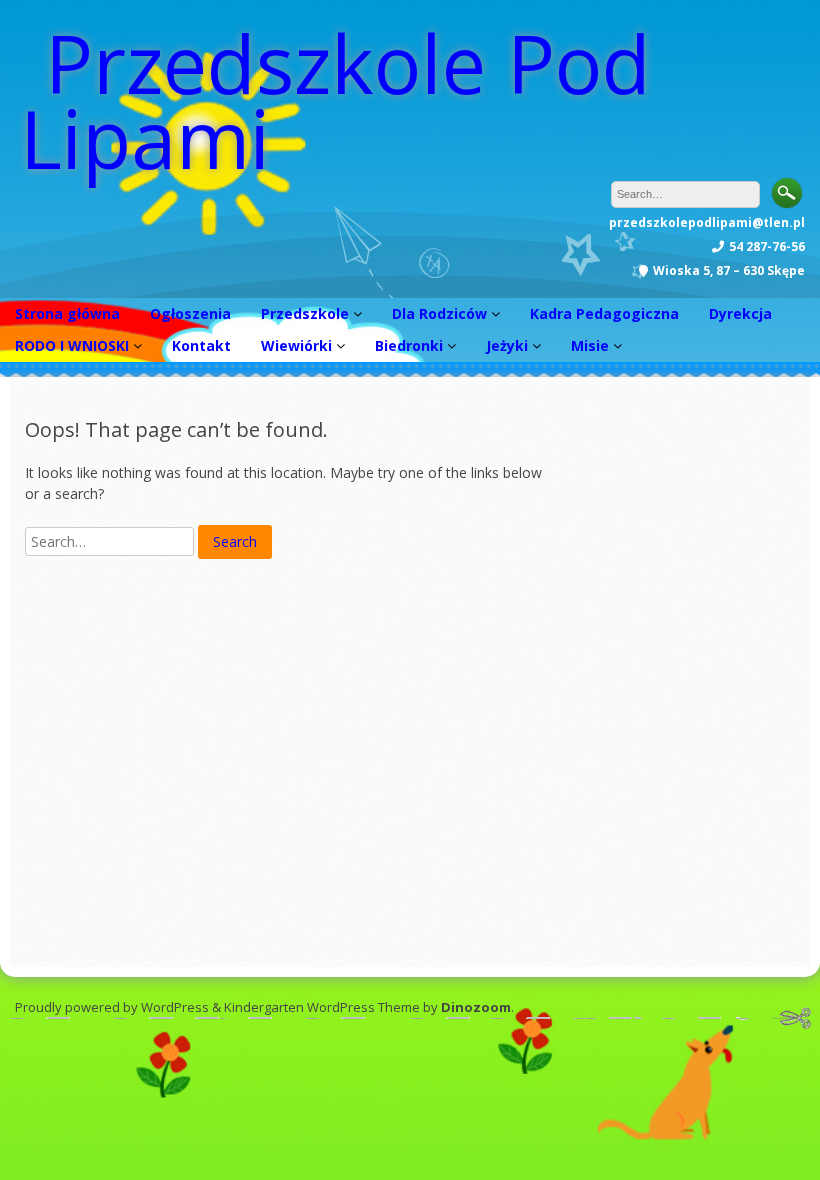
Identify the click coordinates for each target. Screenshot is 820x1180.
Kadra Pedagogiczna (604, 313)
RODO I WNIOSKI (72, 345)
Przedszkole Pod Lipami (335, 100)
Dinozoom (476, 1007)
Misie (590, 345)
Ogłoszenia (190, 313)
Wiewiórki (296, 345)
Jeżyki (507, 345)
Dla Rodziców (439, 313)
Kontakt (201, 345)
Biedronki (409, 345)
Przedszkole (305, 313)
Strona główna (67, 313)
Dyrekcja (740, 313)
